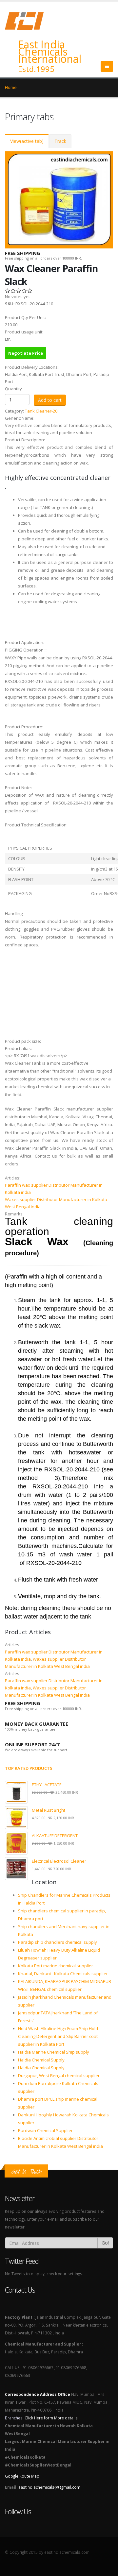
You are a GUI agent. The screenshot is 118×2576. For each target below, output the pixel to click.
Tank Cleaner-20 (41, 411)
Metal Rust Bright (49, 1810)
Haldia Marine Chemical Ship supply (54, 2052)
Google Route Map (22, 2476)
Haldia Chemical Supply (41, 2060)
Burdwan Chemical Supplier (45, 2130)
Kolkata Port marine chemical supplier (56, 1966)
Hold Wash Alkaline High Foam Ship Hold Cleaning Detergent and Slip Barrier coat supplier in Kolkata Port (58, 2036)
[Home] (28, 20)
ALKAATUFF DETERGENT (55, 1836)
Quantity (13, 389)
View (27, 141)
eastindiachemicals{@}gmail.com (49, 2487)
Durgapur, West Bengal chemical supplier (59, 2076)
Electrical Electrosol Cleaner (59, 1861)
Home (11, 87)
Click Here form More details (51, 2418)
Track (60, 141)
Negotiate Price (26, 353)
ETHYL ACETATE (47, 1785)
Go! (105, 2243)
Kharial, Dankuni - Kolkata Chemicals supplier (63, 1974)
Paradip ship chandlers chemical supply (58, 1942)
